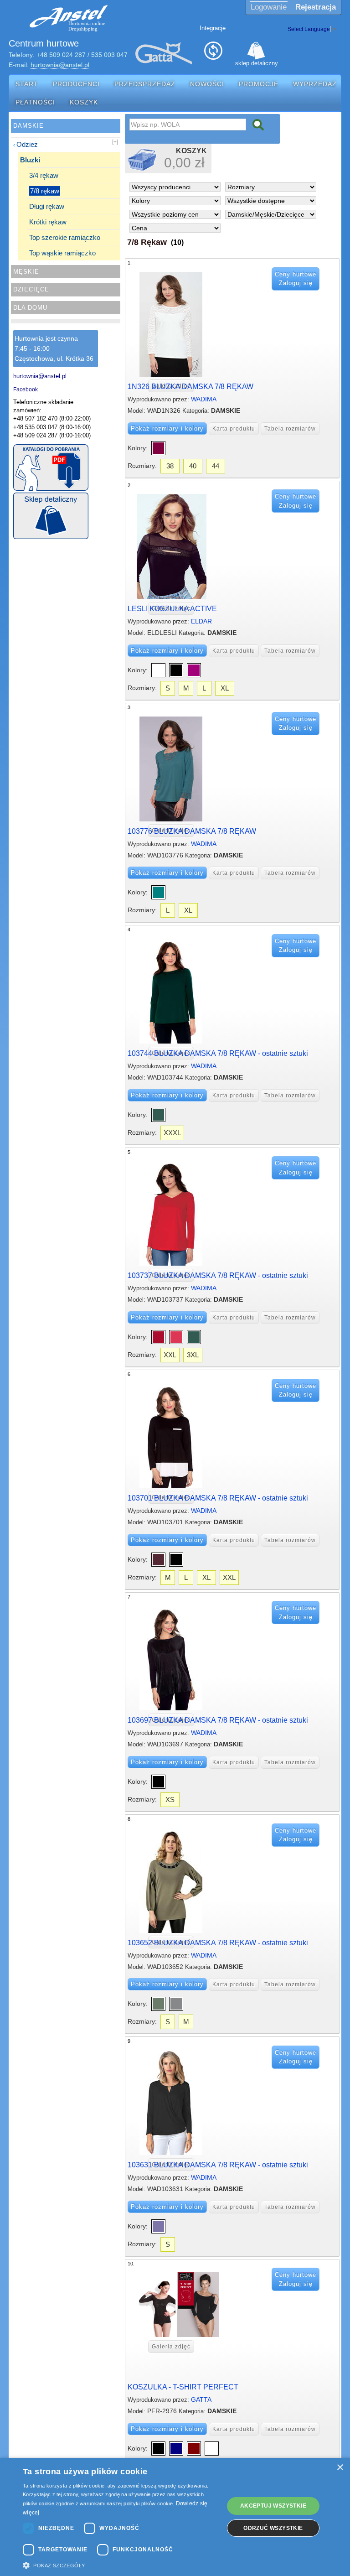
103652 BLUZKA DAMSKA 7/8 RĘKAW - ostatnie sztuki (218, 1943)
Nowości (207, 84)
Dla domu (30, 308)
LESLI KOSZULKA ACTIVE (172, 609)
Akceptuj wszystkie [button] (273, 2506)
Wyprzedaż (315, 84)
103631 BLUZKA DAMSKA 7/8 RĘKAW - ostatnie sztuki (218, 2165)
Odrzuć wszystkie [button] (273, 2528)
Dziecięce (31, 289)
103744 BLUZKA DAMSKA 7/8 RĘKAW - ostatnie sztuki (218, 1053)
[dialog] (175, 2517)
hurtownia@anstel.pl (60, 65)
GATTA (201, 2399)
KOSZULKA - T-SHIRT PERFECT (183, 2387)
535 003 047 (109, 55)
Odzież (27, 144)
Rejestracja (316, 7)
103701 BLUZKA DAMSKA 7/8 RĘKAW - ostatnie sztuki (218, 1498)
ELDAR (201, 621)
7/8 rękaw (45, 191)
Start (27, 84)
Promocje (259, 84)
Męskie (26, 272)
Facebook (26, 389)
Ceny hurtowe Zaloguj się (296, 279)
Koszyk (84, 102)
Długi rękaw (47, 206)
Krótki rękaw (48, 222)
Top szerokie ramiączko (65, 237)
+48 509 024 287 (61, 55)
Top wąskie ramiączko (62, 253)
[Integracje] (213, 53)
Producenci (76, 84)
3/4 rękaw (44, 175)
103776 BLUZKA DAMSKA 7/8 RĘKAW (192, 831)
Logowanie (269, 7)
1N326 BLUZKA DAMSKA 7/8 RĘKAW (190, 387)
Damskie (28, 126)
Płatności (35, 102)
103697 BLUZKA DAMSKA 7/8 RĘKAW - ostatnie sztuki (218, 1720)
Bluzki (30, 160)
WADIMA (204, 399)
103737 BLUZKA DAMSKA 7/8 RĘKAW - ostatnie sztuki (218, 1275)
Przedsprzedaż (145, 84)
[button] (120, 2565)
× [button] (340, 2468)
